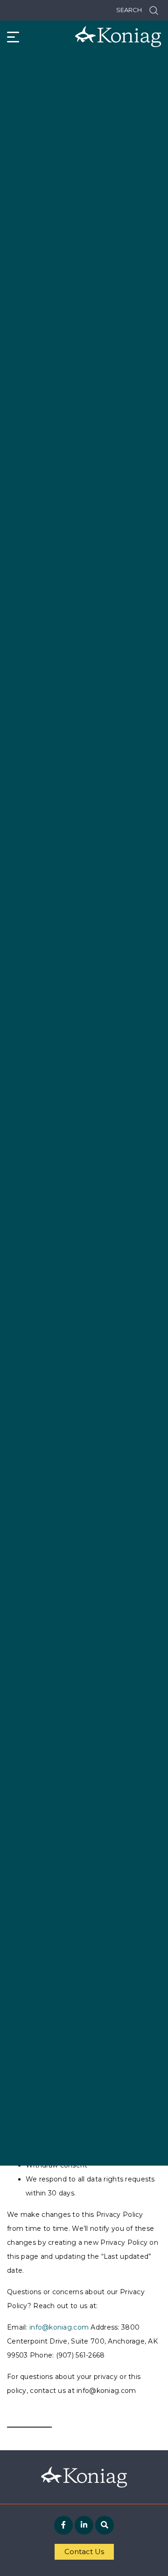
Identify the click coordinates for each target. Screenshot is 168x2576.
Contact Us (84, 2552)
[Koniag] (118, 37)
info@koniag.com (59, 2327)
